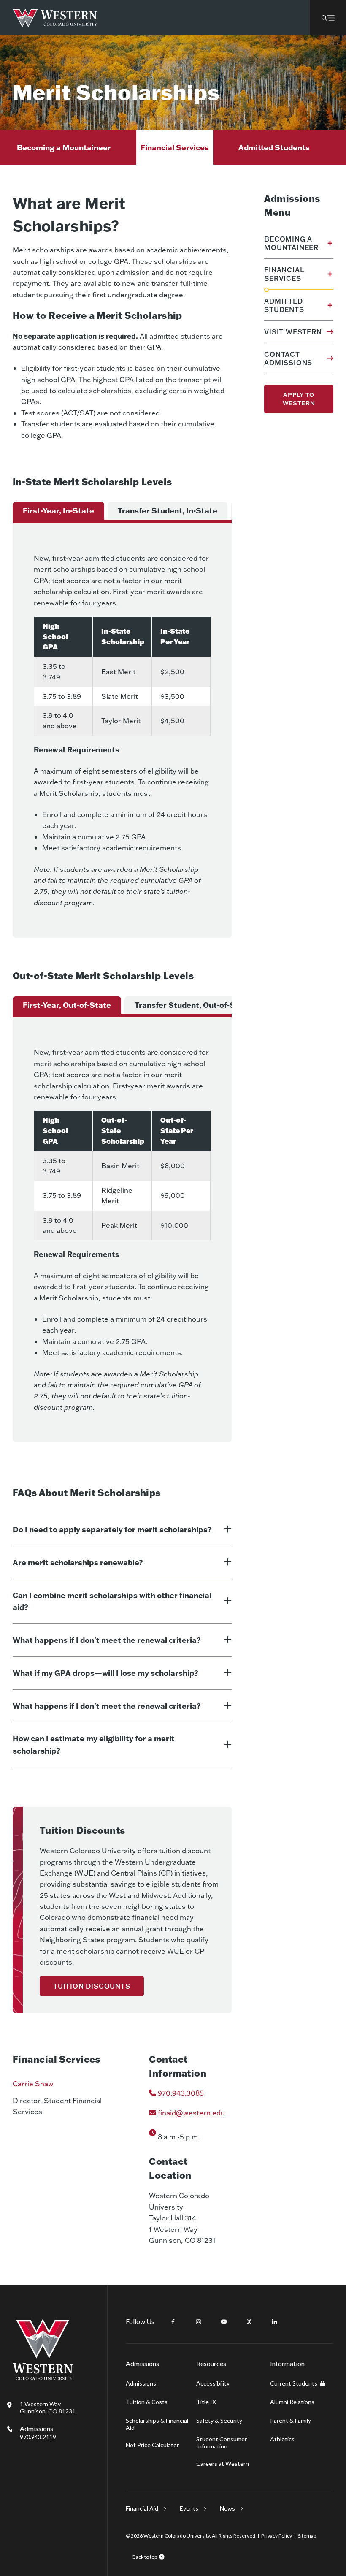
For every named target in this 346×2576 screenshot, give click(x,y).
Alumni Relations (292, 2402)
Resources (211, 2363)
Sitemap (307, 2536)
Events (189, 2508)
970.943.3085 (181, 2093)
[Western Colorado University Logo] (55, 18)
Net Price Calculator (152, 2445)
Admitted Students (274, 147)
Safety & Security (219, 2420)
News (227, 2508)
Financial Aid (142, 2508)
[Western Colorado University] (43, 2378)
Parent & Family (291, 2420)
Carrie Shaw (33, 2083)
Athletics (282, 2439)
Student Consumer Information (222, 2443)
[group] (58, 511)
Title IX (206, 2402)
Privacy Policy (277, 2536)
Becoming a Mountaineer (64, 147)
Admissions (38, 2432)
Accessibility (213, 2383)
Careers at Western (223, 2463)
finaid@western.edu (191, 2113)
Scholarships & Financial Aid (157, 2424)
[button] (328, 18)
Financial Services (175, 147)
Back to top (145, 2557)
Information (287, 2363)
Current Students (294, 2383)
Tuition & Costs (147, 2402)
